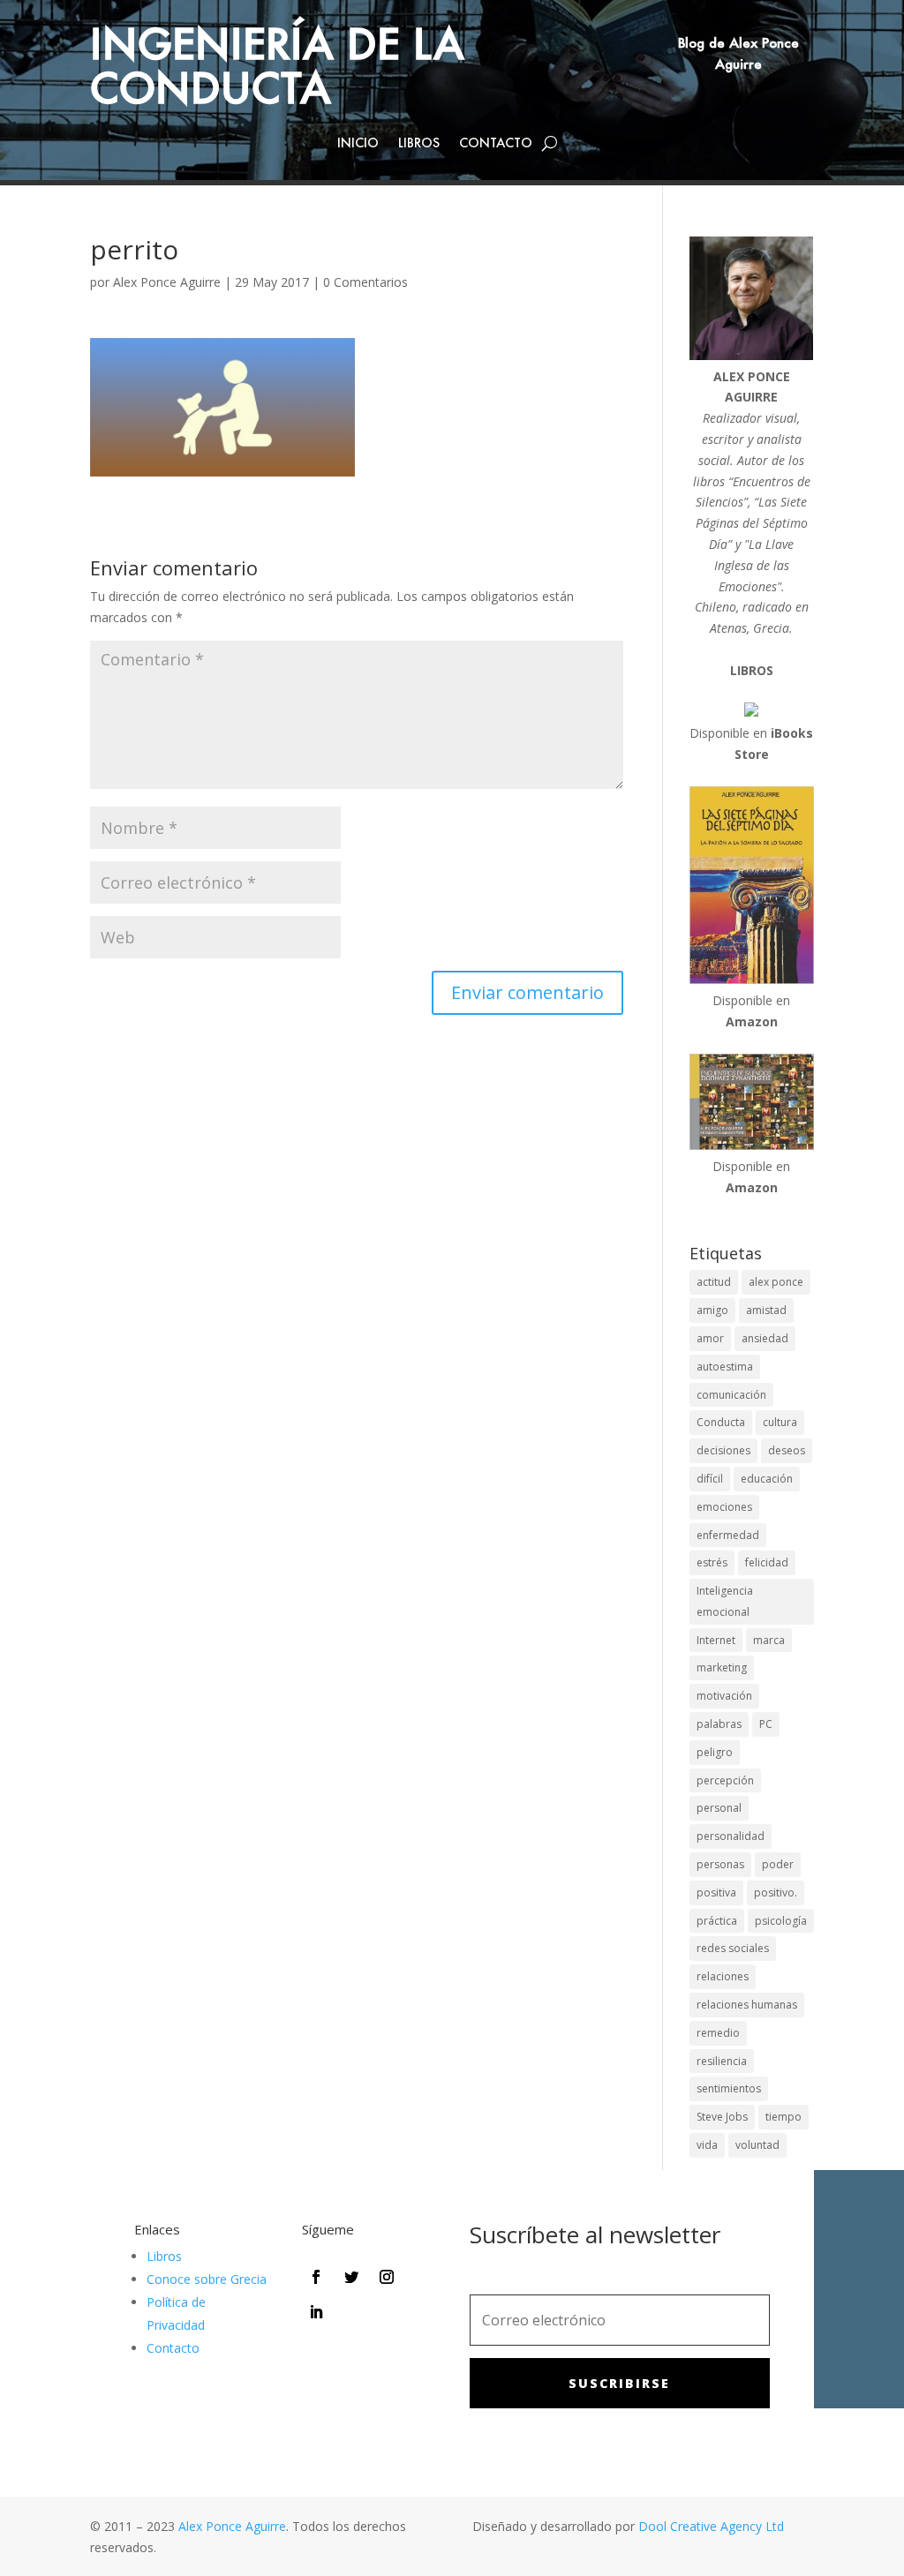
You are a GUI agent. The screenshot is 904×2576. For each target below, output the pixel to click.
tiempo (783, 2117)
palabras (719, 1724)
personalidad (731, 1836)
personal (719, 1808)
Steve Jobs (722, 2117)
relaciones (723, 1976)
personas (720, 1864)
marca (769, 1640)
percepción (725, 1780)
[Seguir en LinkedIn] (316, 2312)
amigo (712, 1310)
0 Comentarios (365, 282)
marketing (722, 1667)
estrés (712, 1562)
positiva (716, 1893)
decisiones (723, 1450)
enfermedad (728, 1535)
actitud (714, 1282)
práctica (717, 1921)
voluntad (757, 2145)
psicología (781, 1921)
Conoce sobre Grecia (207, 2279)
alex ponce (776, 1282)
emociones (724, 1507)
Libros (419, 144)
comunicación (731, 1395)
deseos (787, 1450)
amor (710, 1338)
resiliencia (722, 2061)
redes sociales (733, 1948)
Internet (716, 1640)
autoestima (725, 1367)
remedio (718, 2033)
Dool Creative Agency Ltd (711, 2526)
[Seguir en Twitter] (351, 2277)
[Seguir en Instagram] (387, 2277)
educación (767, 1479)
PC (766, 1724)
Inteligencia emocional (725, 1601)
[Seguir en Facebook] (316, 2277)
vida (707, 2145)
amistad (766, 1310)
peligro (715, 1752)
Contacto (496, 144)
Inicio (358, 144)
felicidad (767, 1562)
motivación (724, 1696)
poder (778, 1864)
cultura (780, 1422)
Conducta (721, 1422)
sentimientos (729, 2088)
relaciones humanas (747, 2005)
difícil (710, 1479)
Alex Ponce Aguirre (167, 282)
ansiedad (765, 1338)
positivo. (776, 1893)
